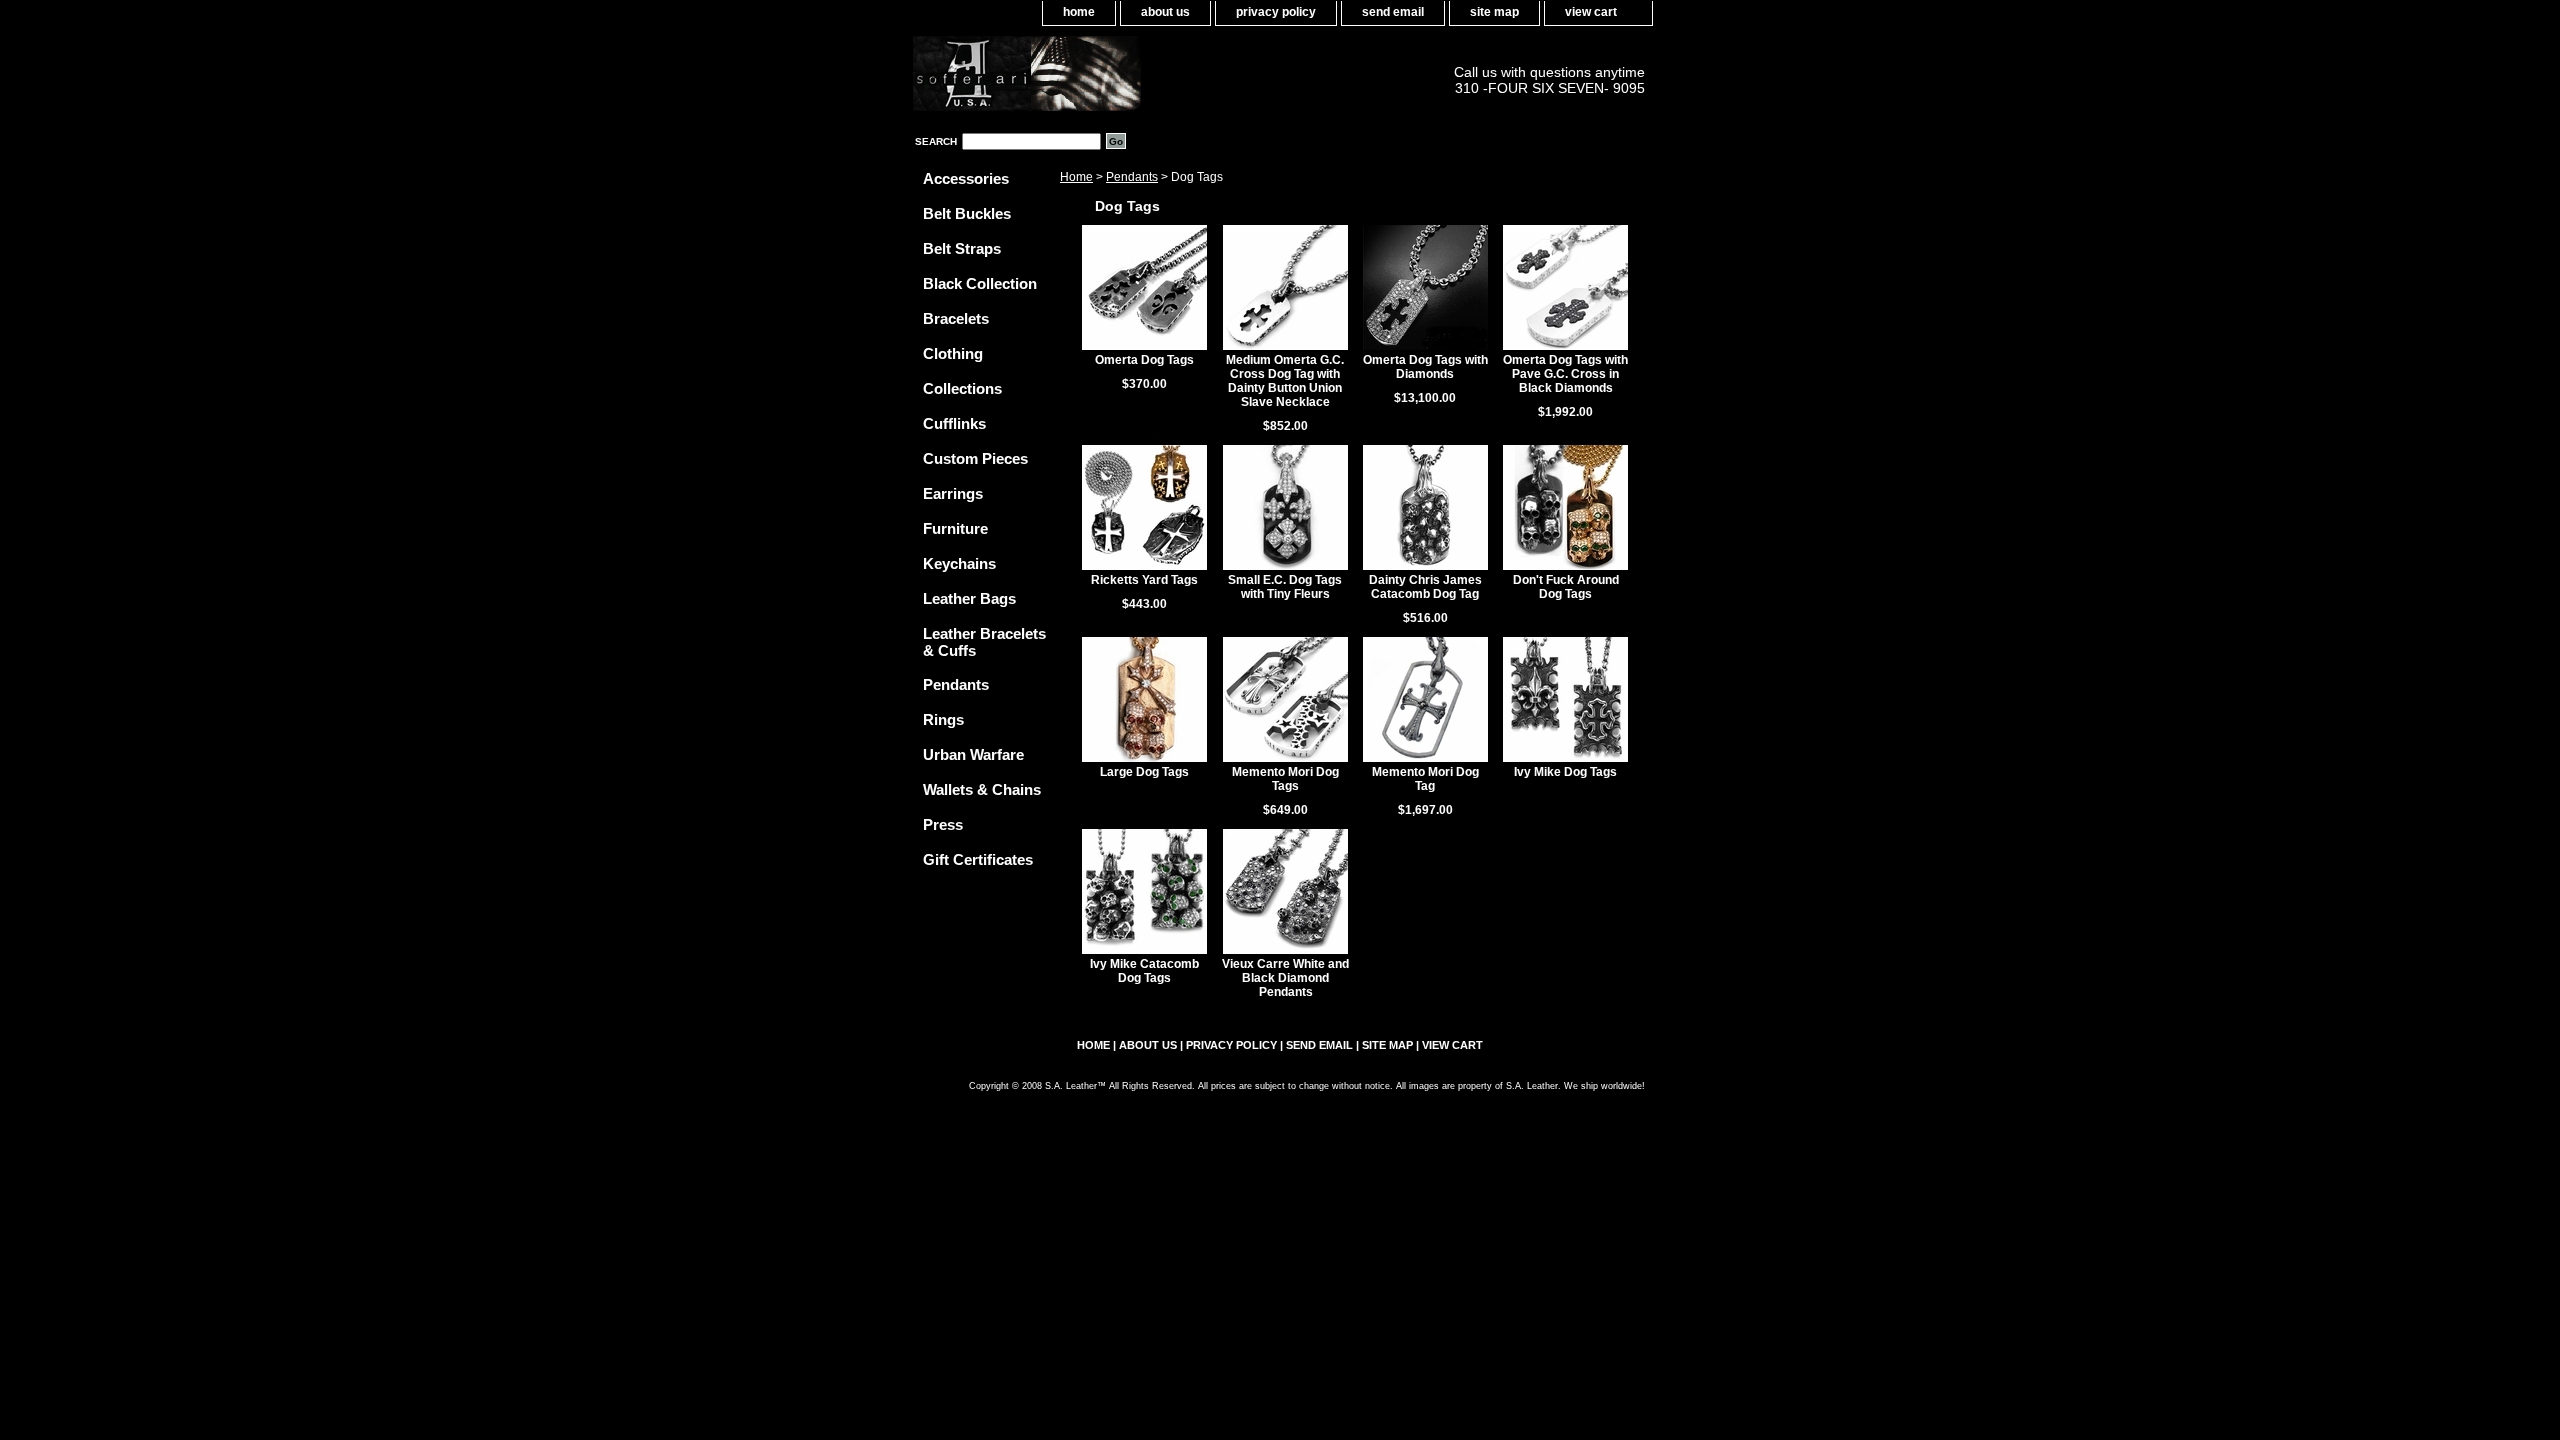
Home (1076, 177)
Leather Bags (969, 598)
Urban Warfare (973, 754)
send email (1393, 12)
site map (1494, 12)
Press (943, 824)
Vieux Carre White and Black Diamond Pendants (1285, 978)
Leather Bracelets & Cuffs (984, 642)
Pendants (1132, 177)
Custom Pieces (975, 458)
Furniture (955, 528)
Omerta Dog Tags (1144, 360)
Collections (962, 388)
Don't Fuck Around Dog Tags (1566, 587)
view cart (1591, 12)
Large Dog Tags (1144, 772)
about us (1165, 12)
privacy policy (1276, 12)
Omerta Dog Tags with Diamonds (1425, 367)
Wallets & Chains (982, 789)
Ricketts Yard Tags (1144, 580)
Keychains (959, 563)
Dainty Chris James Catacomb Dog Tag (1425, 587)
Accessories (966, 178)
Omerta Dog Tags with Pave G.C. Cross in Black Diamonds (1565, 374)
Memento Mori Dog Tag (1425, 779)
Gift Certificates (978, 859)
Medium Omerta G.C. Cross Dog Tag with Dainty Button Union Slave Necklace (1285, 381)
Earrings (953, 493)
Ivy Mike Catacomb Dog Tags (1144, 971)
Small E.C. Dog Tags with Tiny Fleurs (1285, 587)
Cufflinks (954, 423)
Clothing (953, 353)
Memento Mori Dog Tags (1285, 779)
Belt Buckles (967, 213)
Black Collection (980, 283)
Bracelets (956, 318)
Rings (943, 719)
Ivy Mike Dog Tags (1565, 772)
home (1079, 12)
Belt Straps (962, 248)
